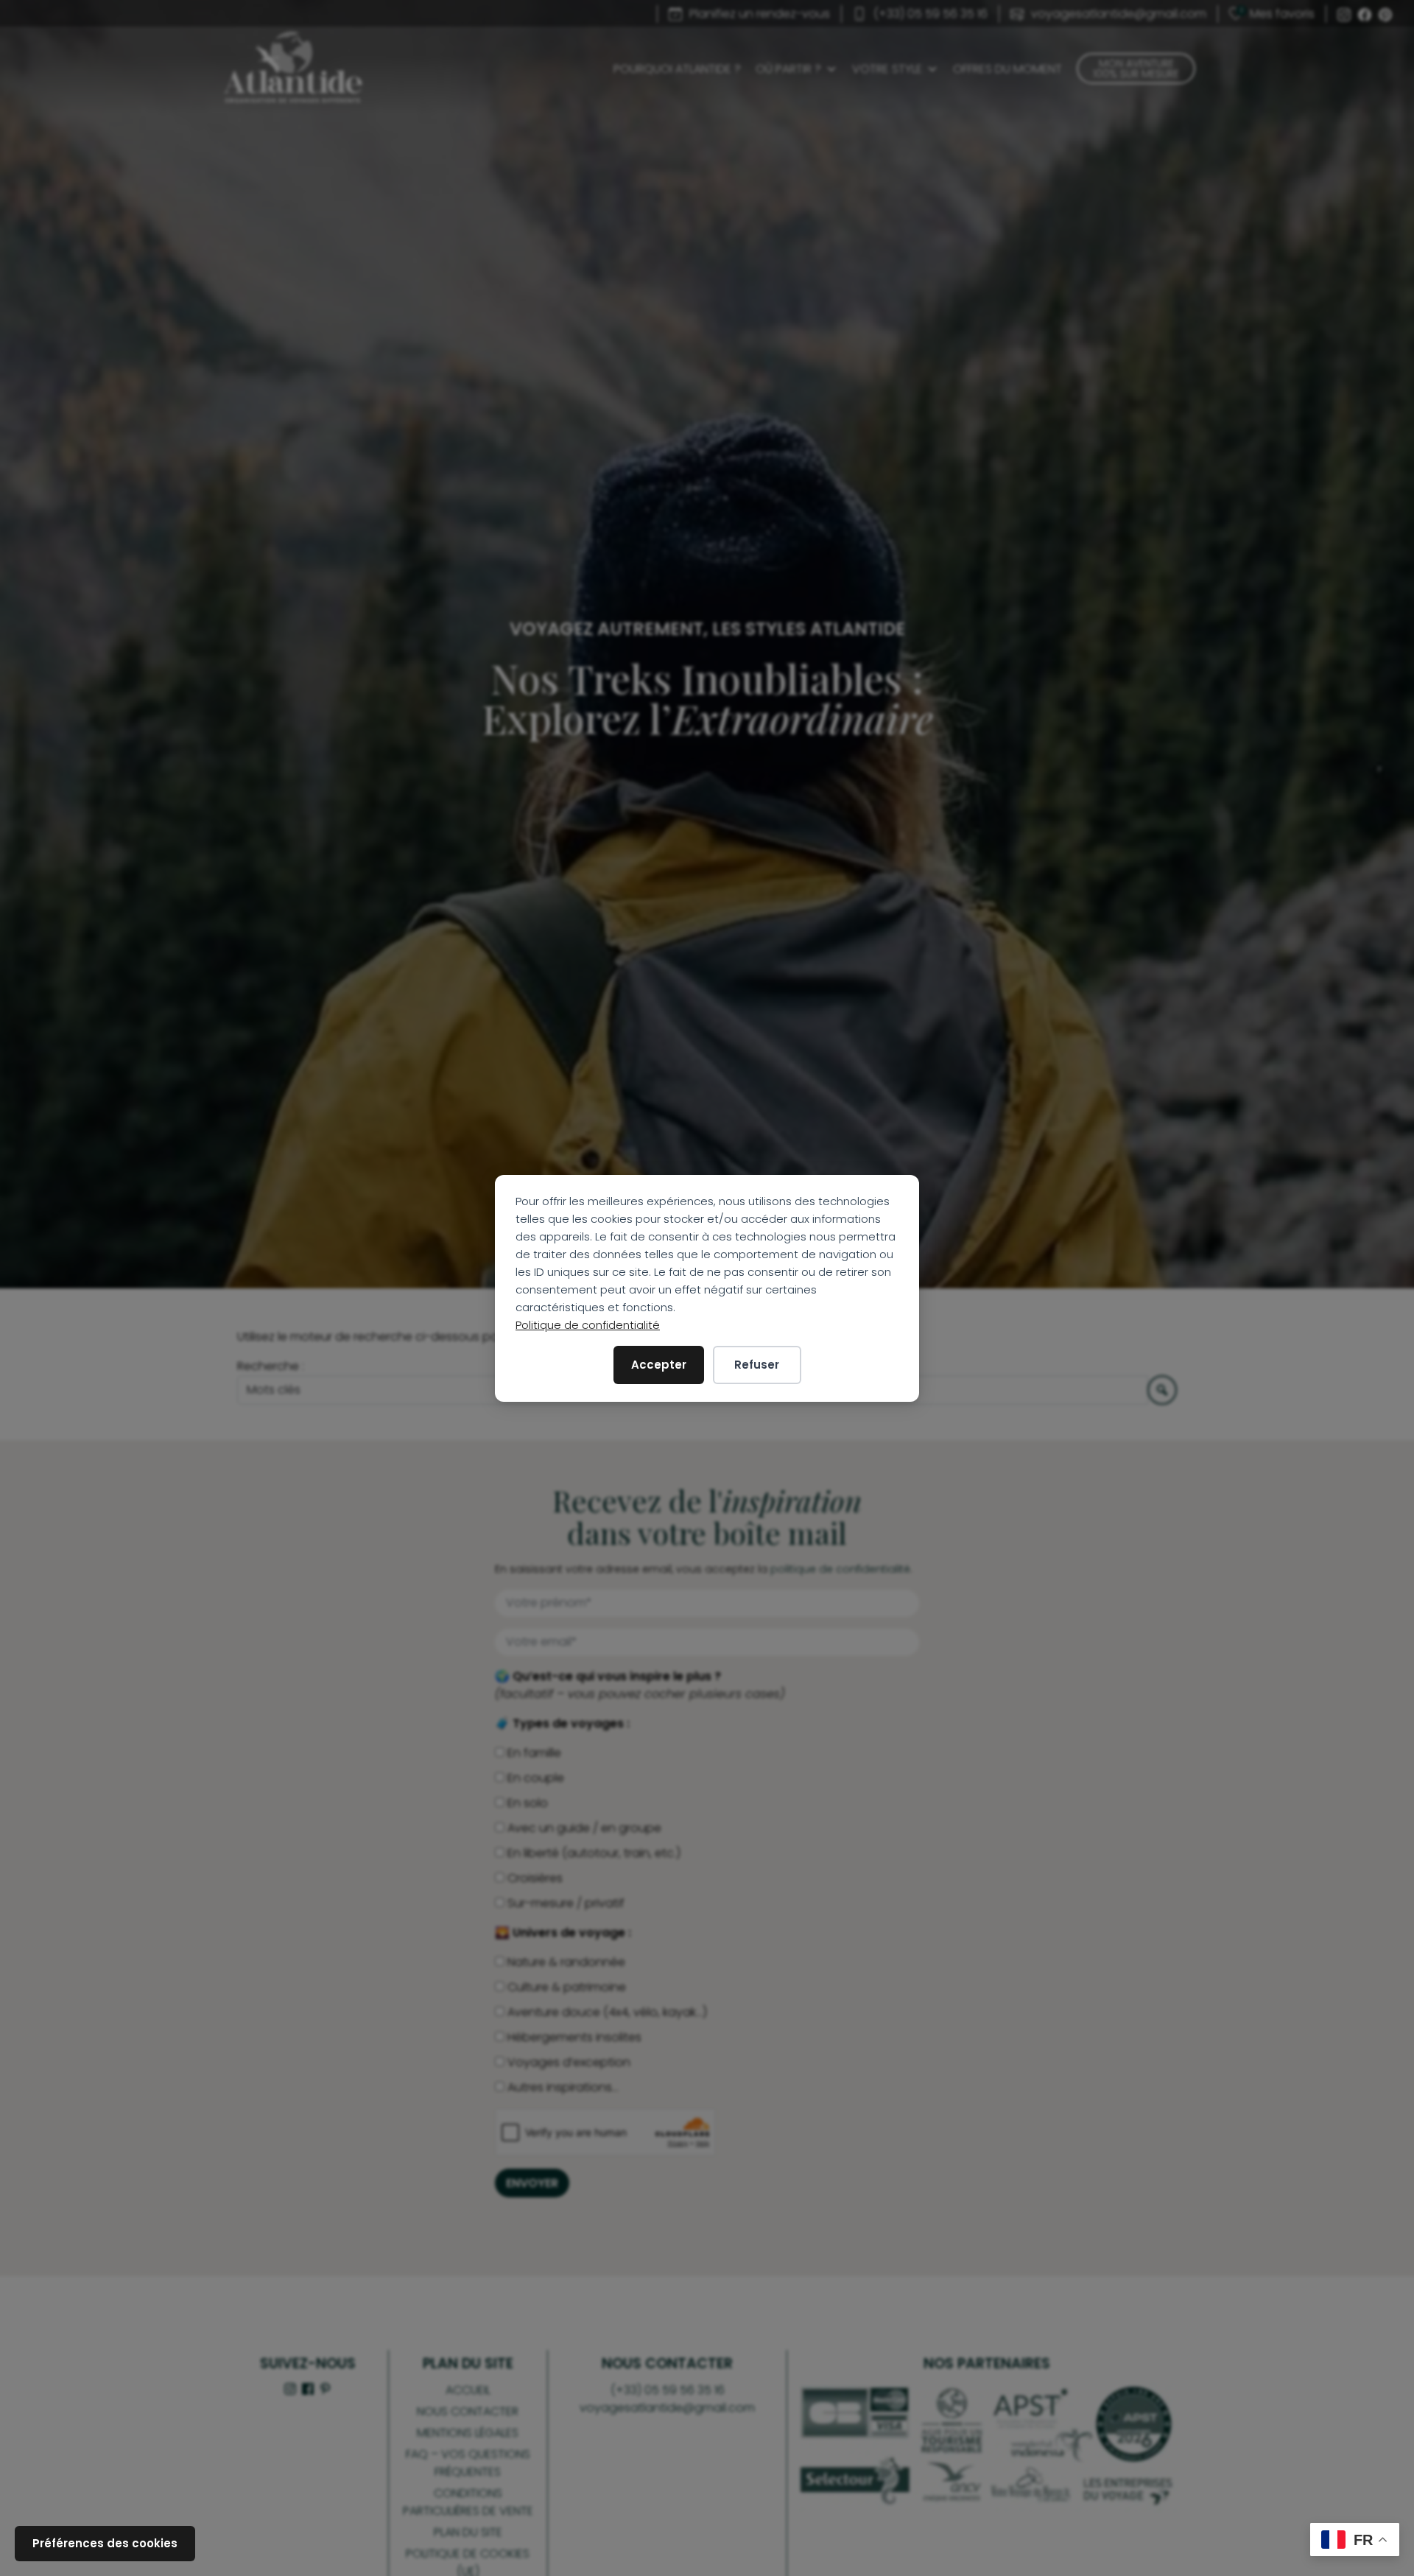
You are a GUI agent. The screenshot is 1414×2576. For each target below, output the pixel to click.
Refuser (757, 1365)
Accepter (659, 1365)
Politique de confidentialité (588, 1325)
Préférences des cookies (105, 2543)
